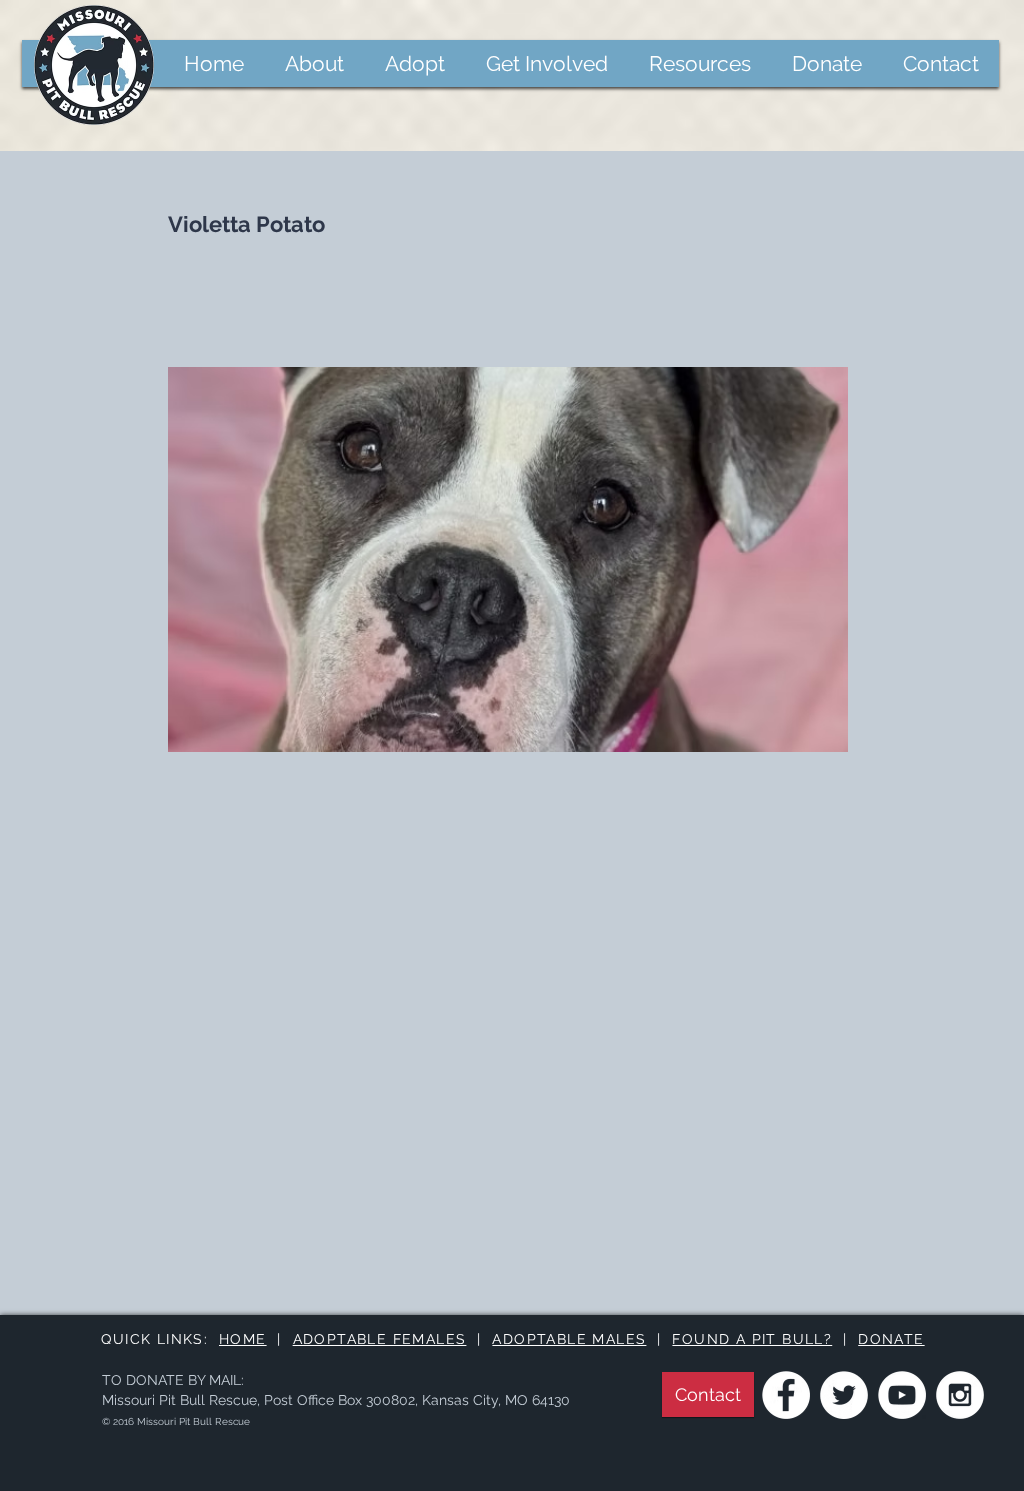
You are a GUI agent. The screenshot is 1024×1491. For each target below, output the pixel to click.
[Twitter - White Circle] (844, 1395)
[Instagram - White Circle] (960, 1395)
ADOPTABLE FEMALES (380, 1339)
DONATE (891, 1339)
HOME (243, 1339)
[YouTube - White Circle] (902, 1395)
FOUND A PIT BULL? (752, 1339)
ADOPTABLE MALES (569, 1339)
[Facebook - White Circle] (786, 1395)
